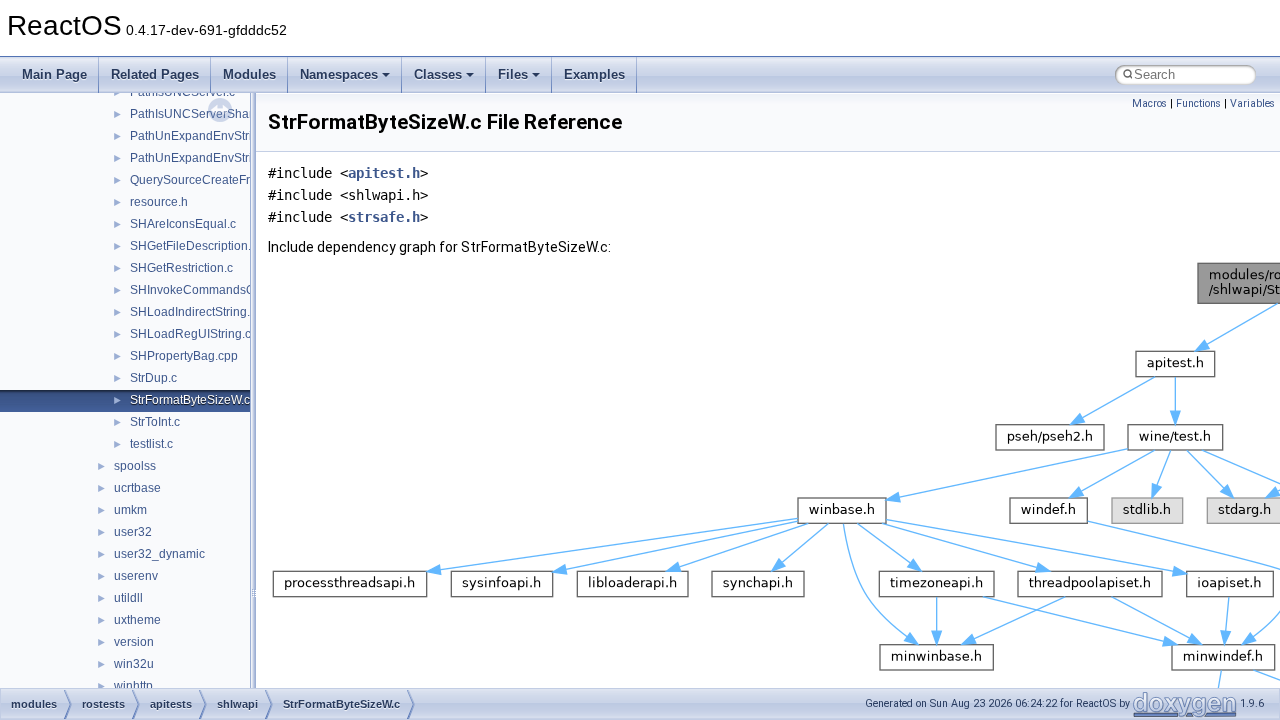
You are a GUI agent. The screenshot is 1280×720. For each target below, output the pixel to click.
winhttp (133, 686)
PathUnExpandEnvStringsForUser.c (227, 158)
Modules (249, 74)
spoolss (135, 466)
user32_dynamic (159, 554)
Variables (1252, 103)
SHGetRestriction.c (181, 268)
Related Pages (155, 74)
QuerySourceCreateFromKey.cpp (220, 180)
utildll (128, 598)
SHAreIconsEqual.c (183, 224)
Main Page (54, 74)
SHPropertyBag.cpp (184, 356)
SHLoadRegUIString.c (190, 334)
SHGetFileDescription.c (193, 246)
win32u (134, 664)
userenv (136, 576)
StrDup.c (153, 378)
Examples (594, 74)
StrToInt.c (155, 422)
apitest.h (384, 173)
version (134, 642)
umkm (130, 510)
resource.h (159, 202)
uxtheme (137, 620)
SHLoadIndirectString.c (193, 312)
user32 (133, 532)
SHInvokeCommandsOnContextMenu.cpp (244, 290)
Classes (438, 74)
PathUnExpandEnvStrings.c (205, 136)
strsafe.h (384, 217)
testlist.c (151, 444)
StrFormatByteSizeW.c (190, 400)
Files (513, 74)
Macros (1149, 103)
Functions (1198, 103)
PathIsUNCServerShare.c (199, 114)
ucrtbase (137, 488)
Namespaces (339, 74)
